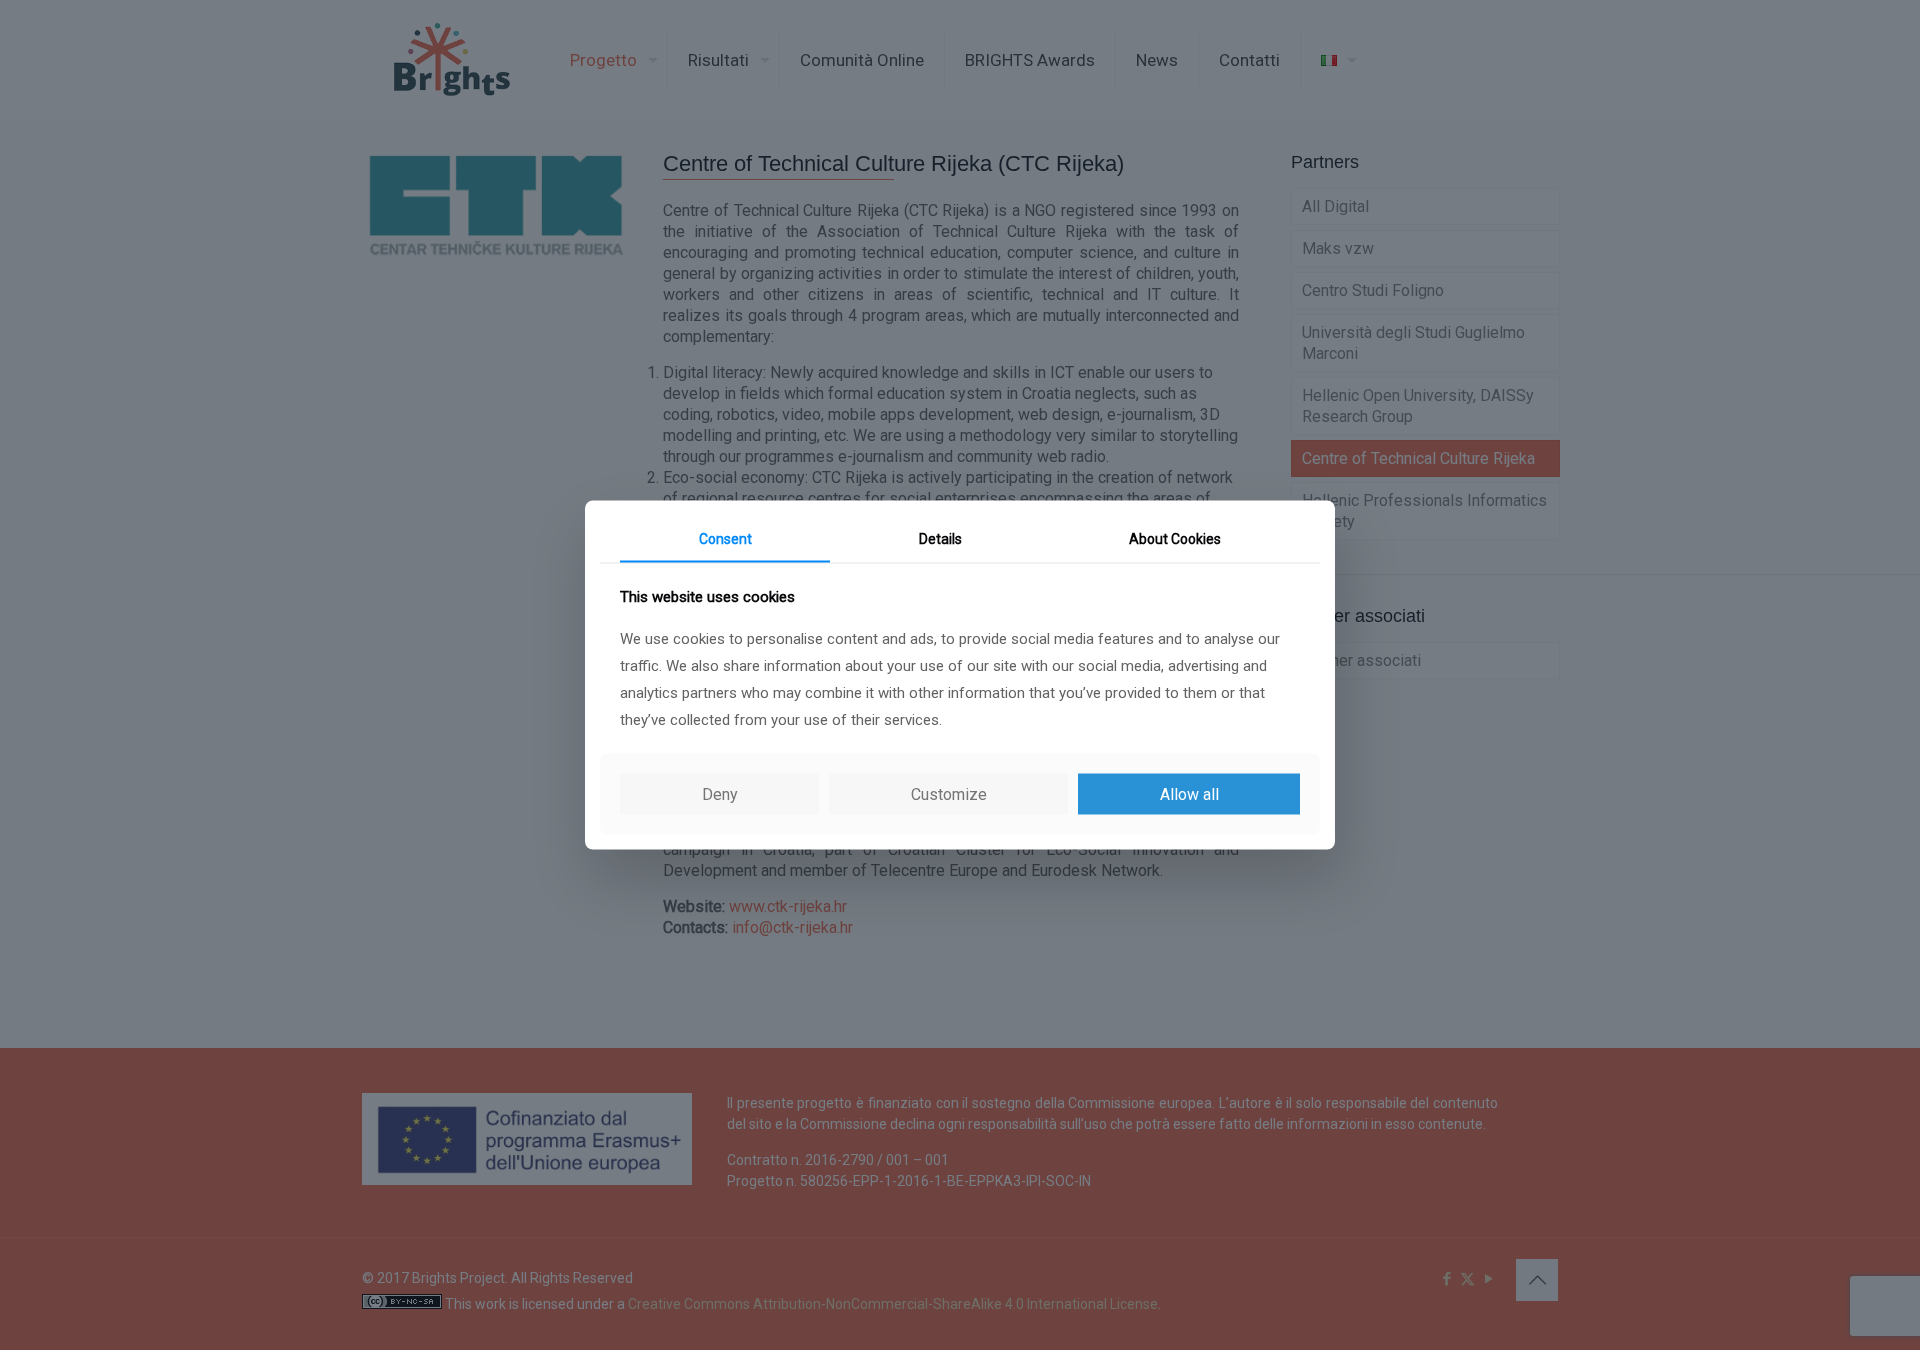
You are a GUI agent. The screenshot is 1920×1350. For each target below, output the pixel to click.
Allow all (1189, 793)
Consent (725, 539)
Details (940, 539)
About (1175, 539)
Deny (720, 793)
